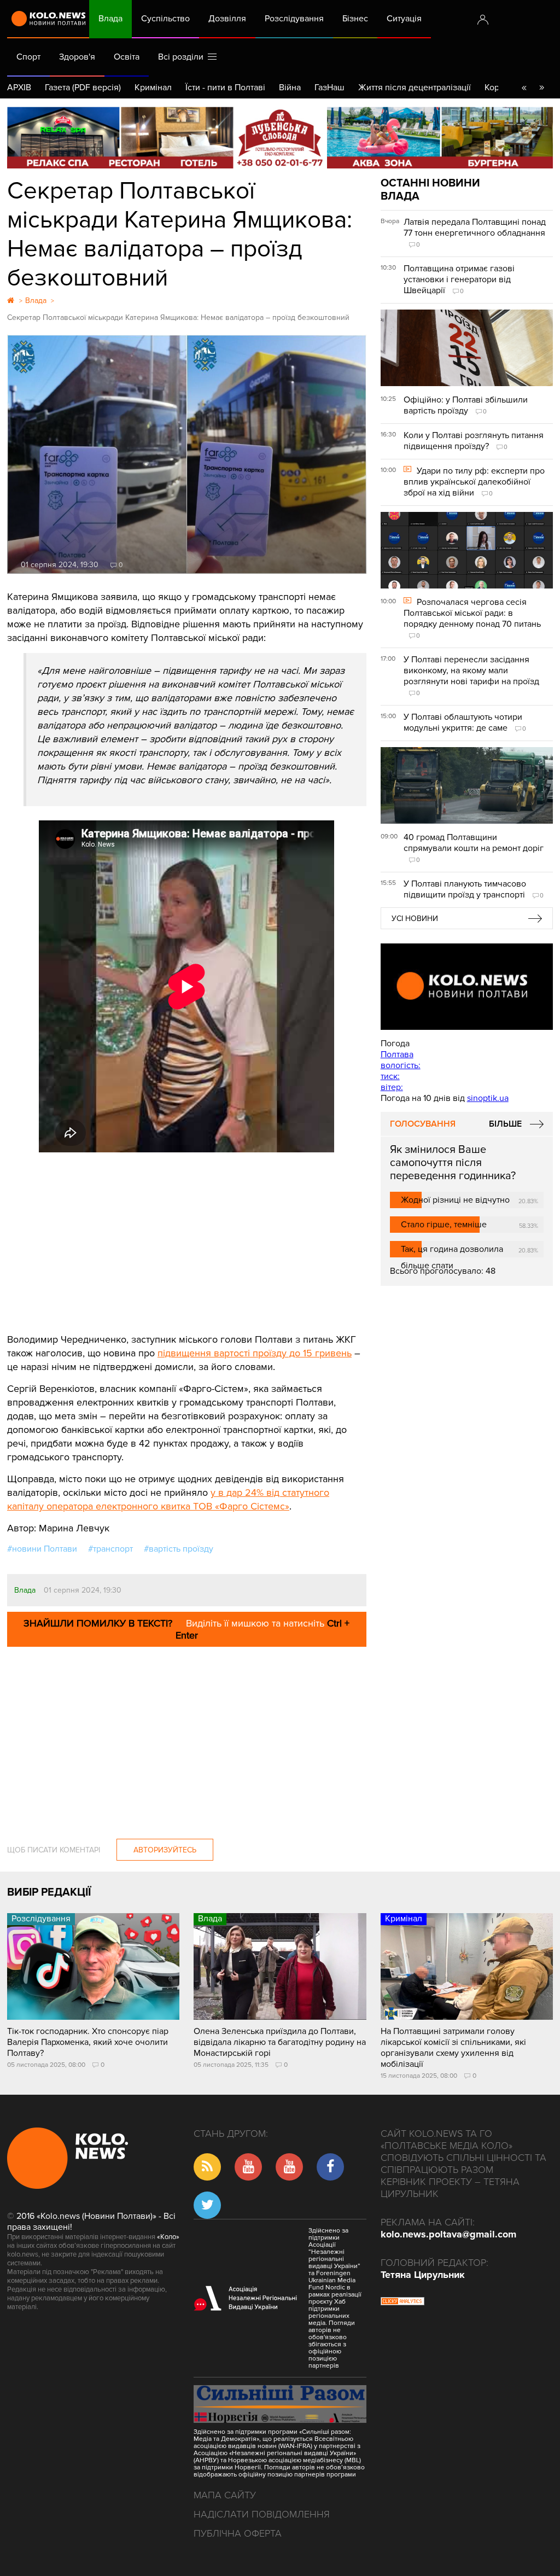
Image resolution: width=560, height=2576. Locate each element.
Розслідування (294, 19)
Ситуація (404, 19)
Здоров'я (77, 57)
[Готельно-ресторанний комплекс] (280, 138)
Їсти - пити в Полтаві (225, 88)
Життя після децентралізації (415, 88)
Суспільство (165, 19)
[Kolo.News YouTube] (467, 987)
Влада (110, 19)
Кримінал (153, 88)
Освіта (127, 57)
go (541, 88)
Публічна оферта (238, 2533)
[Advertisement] (187, 1234)
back (524, 88)
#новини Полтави (42, 1549)
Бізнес (355, 19)
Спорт (28, 57)
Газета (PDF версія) (83, 88)
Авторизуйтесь (165, 1850)
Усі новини (415, 919)
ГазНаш (329, 88)
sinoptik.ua (488, 1098)
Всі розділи (183, 57)
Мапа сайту (225, 2495)
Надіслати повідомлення (262, 2514)
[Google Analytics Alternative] (402, 2303)
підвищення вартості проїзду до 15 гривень (255, 1353)
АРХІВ (19, 88)
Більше (505, 1124)
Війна (290, 88)
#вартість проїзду (179, 1549)
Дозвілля (227, 19)
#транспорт (110, 1549)
